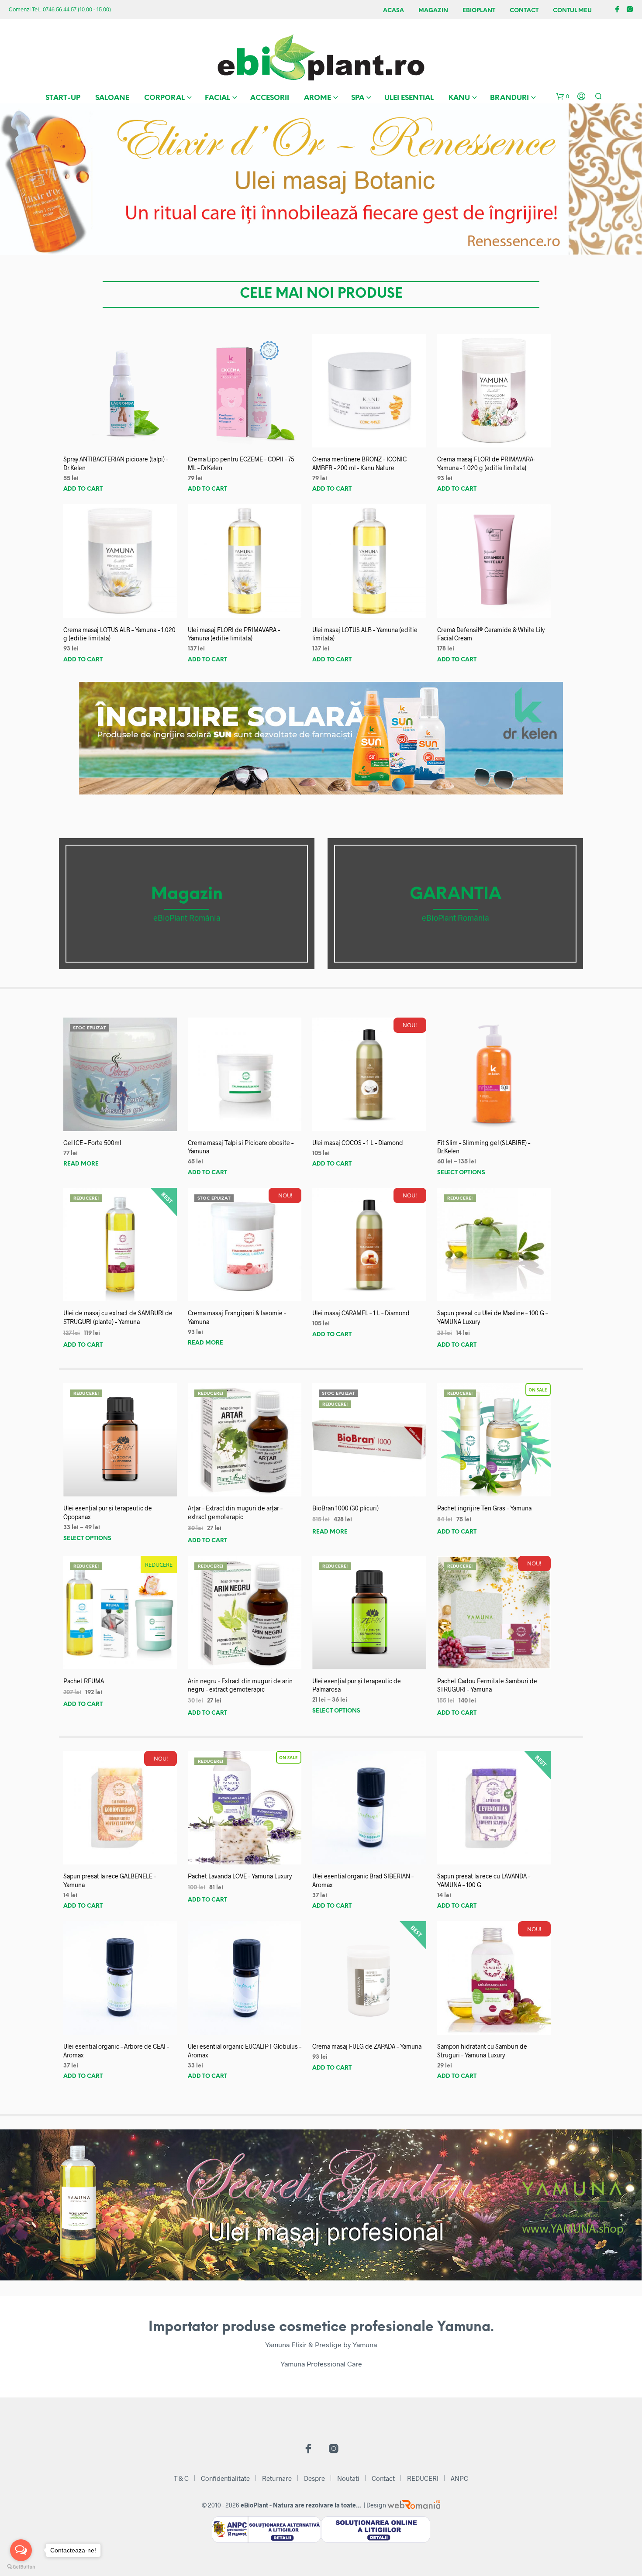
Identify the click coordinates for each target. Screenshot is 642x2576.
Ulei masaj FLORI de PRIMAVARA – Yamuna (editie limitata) (234, 634)
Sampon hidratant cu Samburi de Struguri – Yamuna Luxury (482, 2051)
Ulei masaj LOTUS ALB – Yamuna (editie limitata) (365, 634)
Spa (358, 98)
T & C (181, 2478)
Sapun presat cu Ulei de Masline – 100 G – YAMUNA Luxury (492, 1317)
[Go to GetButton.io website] (21, 2567)
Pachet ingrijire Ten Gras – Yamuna (484, 1508)
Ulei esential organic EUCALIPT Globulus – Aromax (245, 2051)
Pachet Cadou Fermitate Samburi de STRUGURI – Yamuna (487, 1685)
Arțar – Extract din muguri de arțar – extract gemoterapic (235, 1512)
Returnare (277, 2478)
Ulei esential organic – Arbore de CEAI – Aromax (116, 2051)
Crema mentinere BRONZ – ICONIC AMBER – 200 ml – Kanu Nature (359, 463)
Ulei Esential (409, 98)
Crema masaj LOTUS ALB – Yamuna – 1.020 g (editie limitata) (119, 634)
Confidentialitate (225, 2478)
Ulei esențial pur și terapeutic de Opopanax (108, 1512)
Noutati (348, 2478)
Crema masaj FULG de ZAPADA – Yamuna (367, 2046)
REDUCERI (423, 2478)
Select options (461, 1173)
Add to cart (83, 489)
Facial (217, 98)
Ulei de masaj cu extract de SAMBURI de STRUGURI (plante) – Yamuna (118, 1317)
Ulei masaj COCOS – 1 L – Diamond (358, 1143)
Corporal (164, 98)
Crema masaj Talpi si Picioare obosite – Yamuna (241, 1147)
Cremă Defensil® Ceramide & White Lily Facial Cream (491, 634)
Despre (314, 2478)
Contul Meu (572, 11)
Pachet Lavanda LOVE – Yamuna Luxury (240, 1876)
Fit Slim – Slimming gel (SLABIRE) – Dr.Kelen (484, 1147)
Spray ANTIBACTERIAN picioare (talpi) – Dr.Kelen (116, 463)
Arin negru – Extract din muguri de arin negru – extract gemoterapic (240, 1685)
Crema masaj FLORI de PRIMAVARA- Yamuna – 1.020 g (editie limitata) (486, 463)
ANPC (459, 2478)
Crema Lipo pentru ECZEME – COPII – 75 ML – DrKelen (241, 463)
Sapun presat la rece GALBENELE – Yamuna (110, 1880)
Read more (81, 1164)
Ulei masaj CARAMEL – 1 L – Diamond (361, 1313)
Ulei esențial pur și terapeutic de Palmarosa (357, 1685)
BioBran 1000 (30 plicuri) (345, 1508)
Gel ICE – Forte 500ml (92, 1143)
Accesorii (270, 98)
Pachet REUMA (84, 1681)
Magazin (433, 11)
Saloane (112, 98)
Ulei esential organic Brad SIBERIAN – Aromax (363, 1880)
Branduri (509, 98)
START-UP (63, 98)
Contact (524, 11)
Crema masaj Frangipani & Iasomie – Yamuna (237, 1317)
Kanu (459, 98)
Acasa (393, 11)
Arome (318, 98)
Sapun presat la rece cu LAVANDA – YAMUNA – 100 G (484, 1880)
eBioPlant (479, 11)
